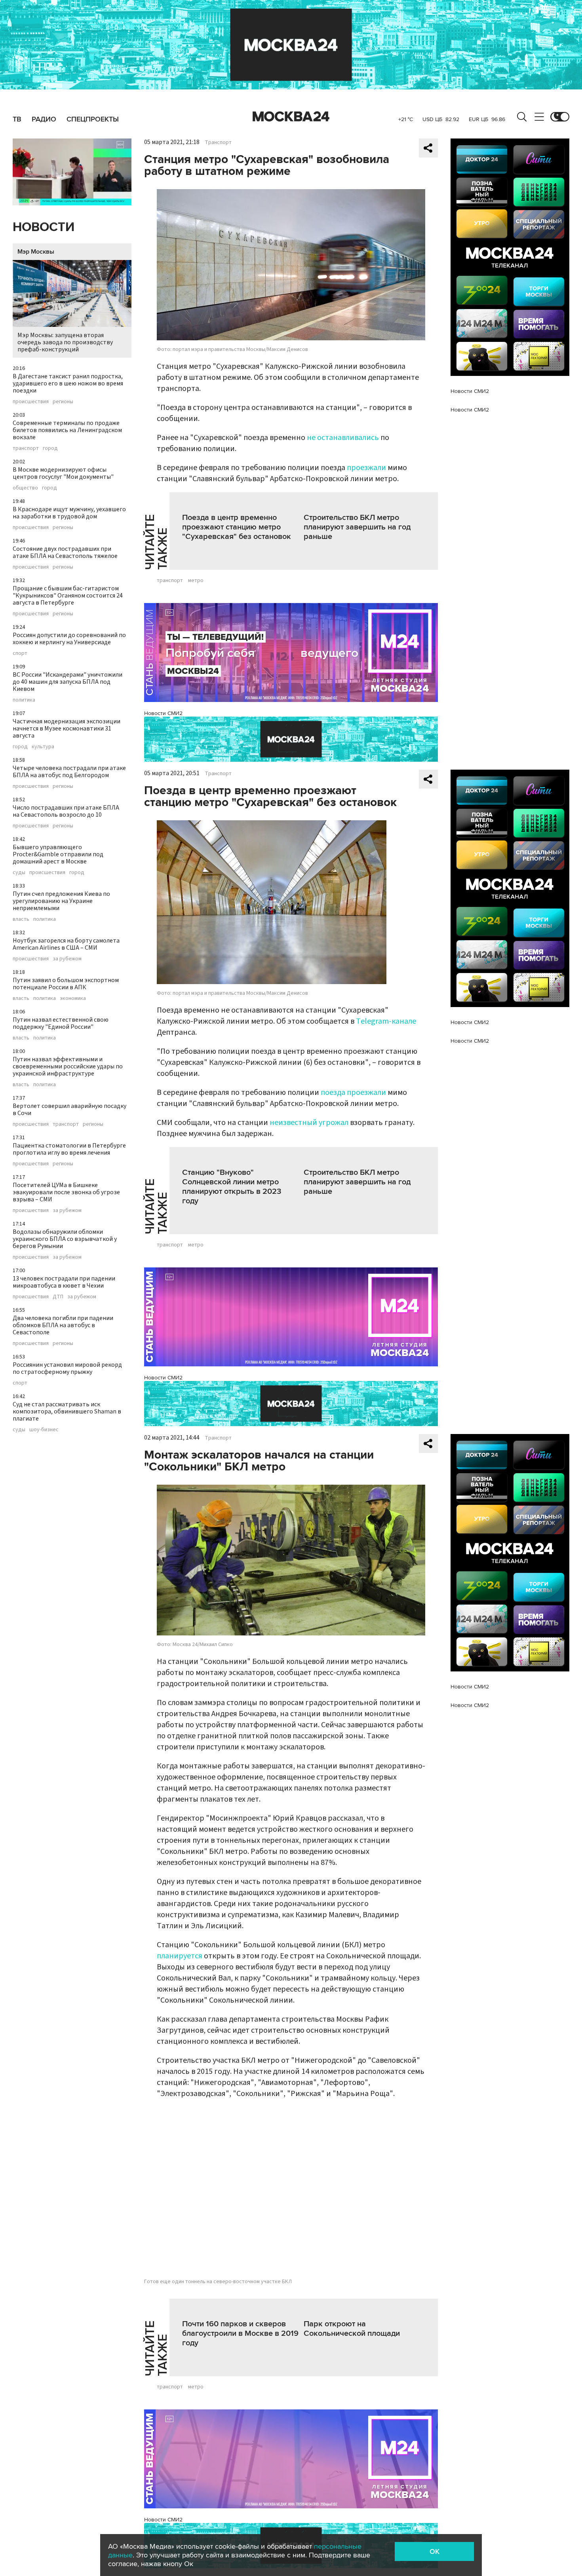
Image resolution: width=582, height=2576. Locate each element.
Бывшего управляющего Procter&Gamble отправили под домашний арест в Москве (58, 854)
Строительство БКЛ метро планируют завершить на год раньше (357, 527)
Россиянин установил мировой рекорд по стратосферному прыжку (67, 1368)
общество (25, 488)
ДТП (58, 1297)
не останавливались (343, 438)
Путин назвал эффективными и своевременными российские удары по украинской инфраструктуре (68, 1066)
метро (196, 580)
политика (24, 700)
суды (19, 873)
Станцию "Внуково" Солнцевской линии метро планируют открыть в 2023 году (232, 1187)
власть (21, 919)
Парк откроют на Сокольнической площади (352, 2329)
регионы (63, 402)
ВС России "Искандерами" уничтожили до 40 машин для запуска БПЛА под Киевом (68, 682)
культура (43, 747)
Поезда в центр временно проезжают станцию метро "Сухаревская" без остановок (237, 527)
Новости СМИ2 (163, 713)
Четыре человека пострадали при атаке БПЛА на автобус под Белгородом (69, 772)
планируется (180, 1956)
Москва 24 (291, 117)
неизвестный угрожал (309, 1123)
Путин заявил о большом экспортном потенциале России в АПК (66, 984)
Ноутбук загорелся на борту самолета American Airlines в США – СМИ (66, 944)
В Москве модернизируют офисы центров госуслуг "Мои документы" (63, 473)
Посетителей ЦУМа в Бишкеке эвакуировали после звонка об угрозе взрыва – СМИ (66, 1192)
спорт (20, 653)
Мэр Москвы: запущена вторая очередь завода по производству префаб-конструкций (65, 342)
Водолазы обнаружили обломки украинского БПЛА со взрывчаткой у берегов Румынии (65, 1239)
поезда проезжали (353, 1093)
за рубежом (67, 959)
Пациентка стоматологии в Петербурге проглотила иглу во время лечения (69, 1149)
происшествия (31, 402)
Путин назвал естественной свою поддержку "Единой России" (61, 1023)
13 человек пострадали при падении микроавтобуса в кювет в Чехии (64, 1282)
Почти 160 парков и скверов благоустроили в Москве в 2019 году (240, 2333)
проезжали (366, 468)
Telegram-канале (386, 1021)
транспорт (26, 448)
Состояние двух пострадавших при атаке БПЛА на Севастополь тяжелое (65, 552)
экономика (73, 998)
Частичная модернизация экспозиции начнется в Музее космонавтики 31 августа (67, 728)
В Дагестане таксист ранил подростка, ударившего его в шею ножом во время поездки (68, 383)
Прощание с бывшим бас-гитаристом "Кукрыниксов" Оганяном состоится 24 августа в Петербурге (68, 596)
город (50, 448)
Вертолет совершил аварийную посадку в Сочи (69, 1110)
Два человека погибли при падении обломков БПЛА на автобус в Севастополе (63, 1325)
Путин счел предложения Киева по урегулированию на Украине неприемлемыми (61, 901)
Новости (44, 227)
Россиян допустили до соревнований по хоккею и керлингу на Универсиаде (69, 639)
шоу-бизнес (44, 1430)
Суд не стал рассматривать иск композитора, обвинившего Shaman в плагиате (67, 1411)
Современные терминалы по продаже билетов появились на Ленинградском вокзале (67, 430)
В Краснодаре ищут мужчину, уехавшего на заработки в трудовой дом (69, 513)
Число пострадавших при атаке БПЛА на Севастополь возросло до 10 (66, 811)
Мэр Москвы (36, 252)
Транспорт (218, 142)
